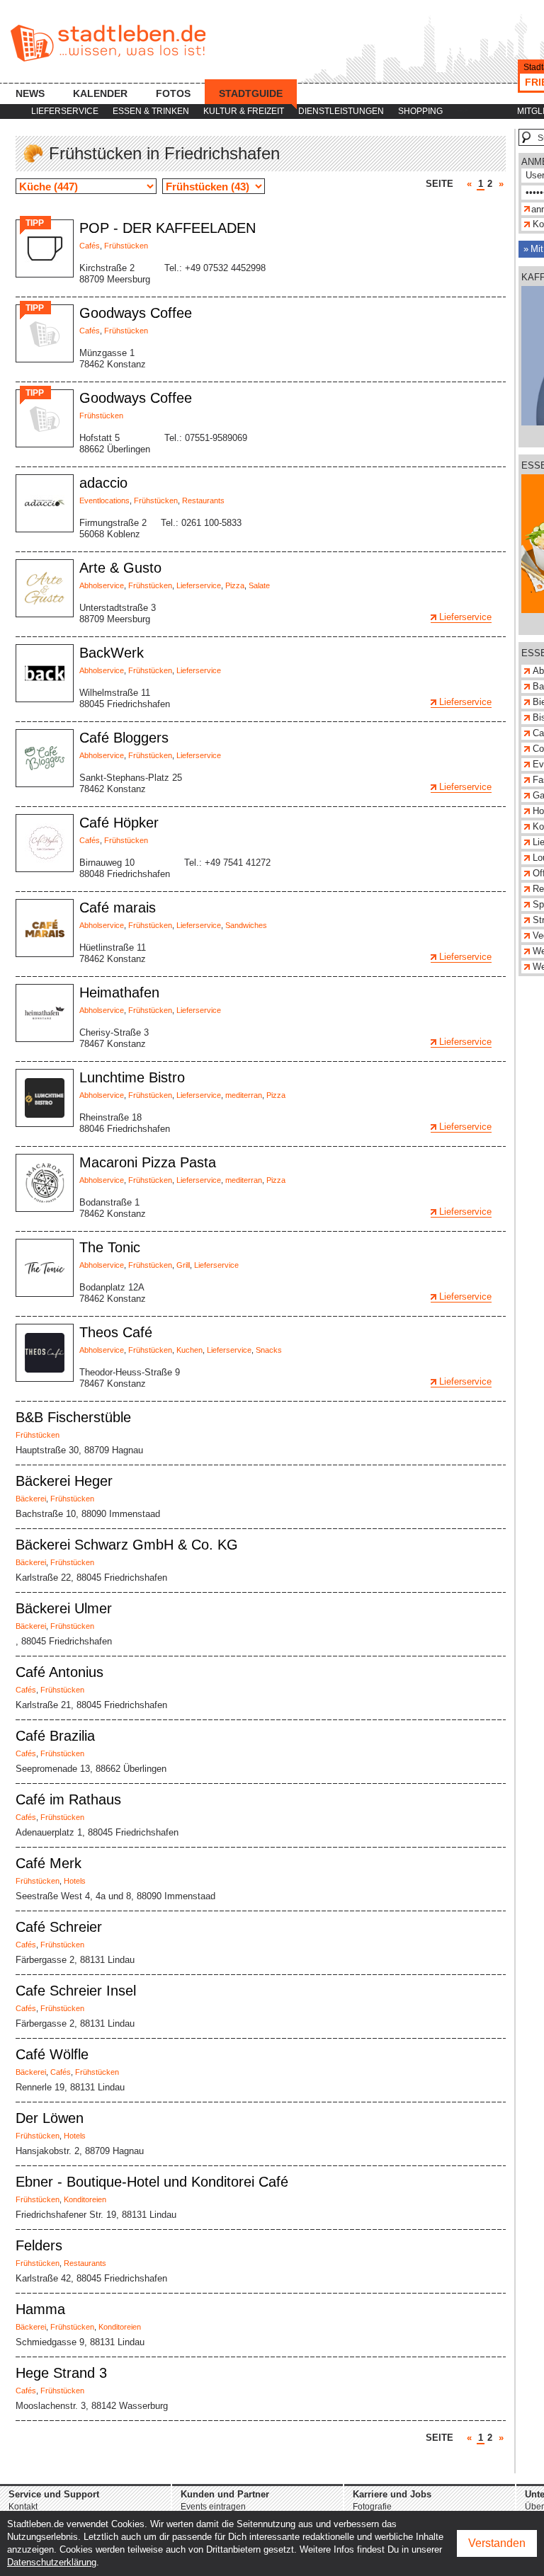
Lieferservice (65, 111)
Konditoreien (85, 2199)
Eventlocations (104, 500)
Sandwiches (246, 925)
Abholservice (102, 585)
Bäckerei (31, 1499)
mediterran (244, 1095)
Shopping (420, 111)
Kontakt (23, 2507)
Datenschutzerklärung (52, 2562)
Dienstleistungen (341, 111)
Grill (183, 1265)
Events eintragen (213, 2507)
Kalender (100, 93)
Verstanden (497, 2543)
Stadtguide (251, 93)
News (30, 93)
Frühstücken (126, 246)
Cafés (90, 246)
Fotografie (372, 2507)
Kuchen (189, 1350)
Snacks (269, 1350)
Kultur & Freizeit (244, 111)
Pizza (235, 585)
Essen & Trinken (151, 111)
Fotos (173, 93)
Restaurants (203, 500)
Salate (259, 585)
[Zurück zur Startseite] (108, 43)
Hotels (75, 1881)
